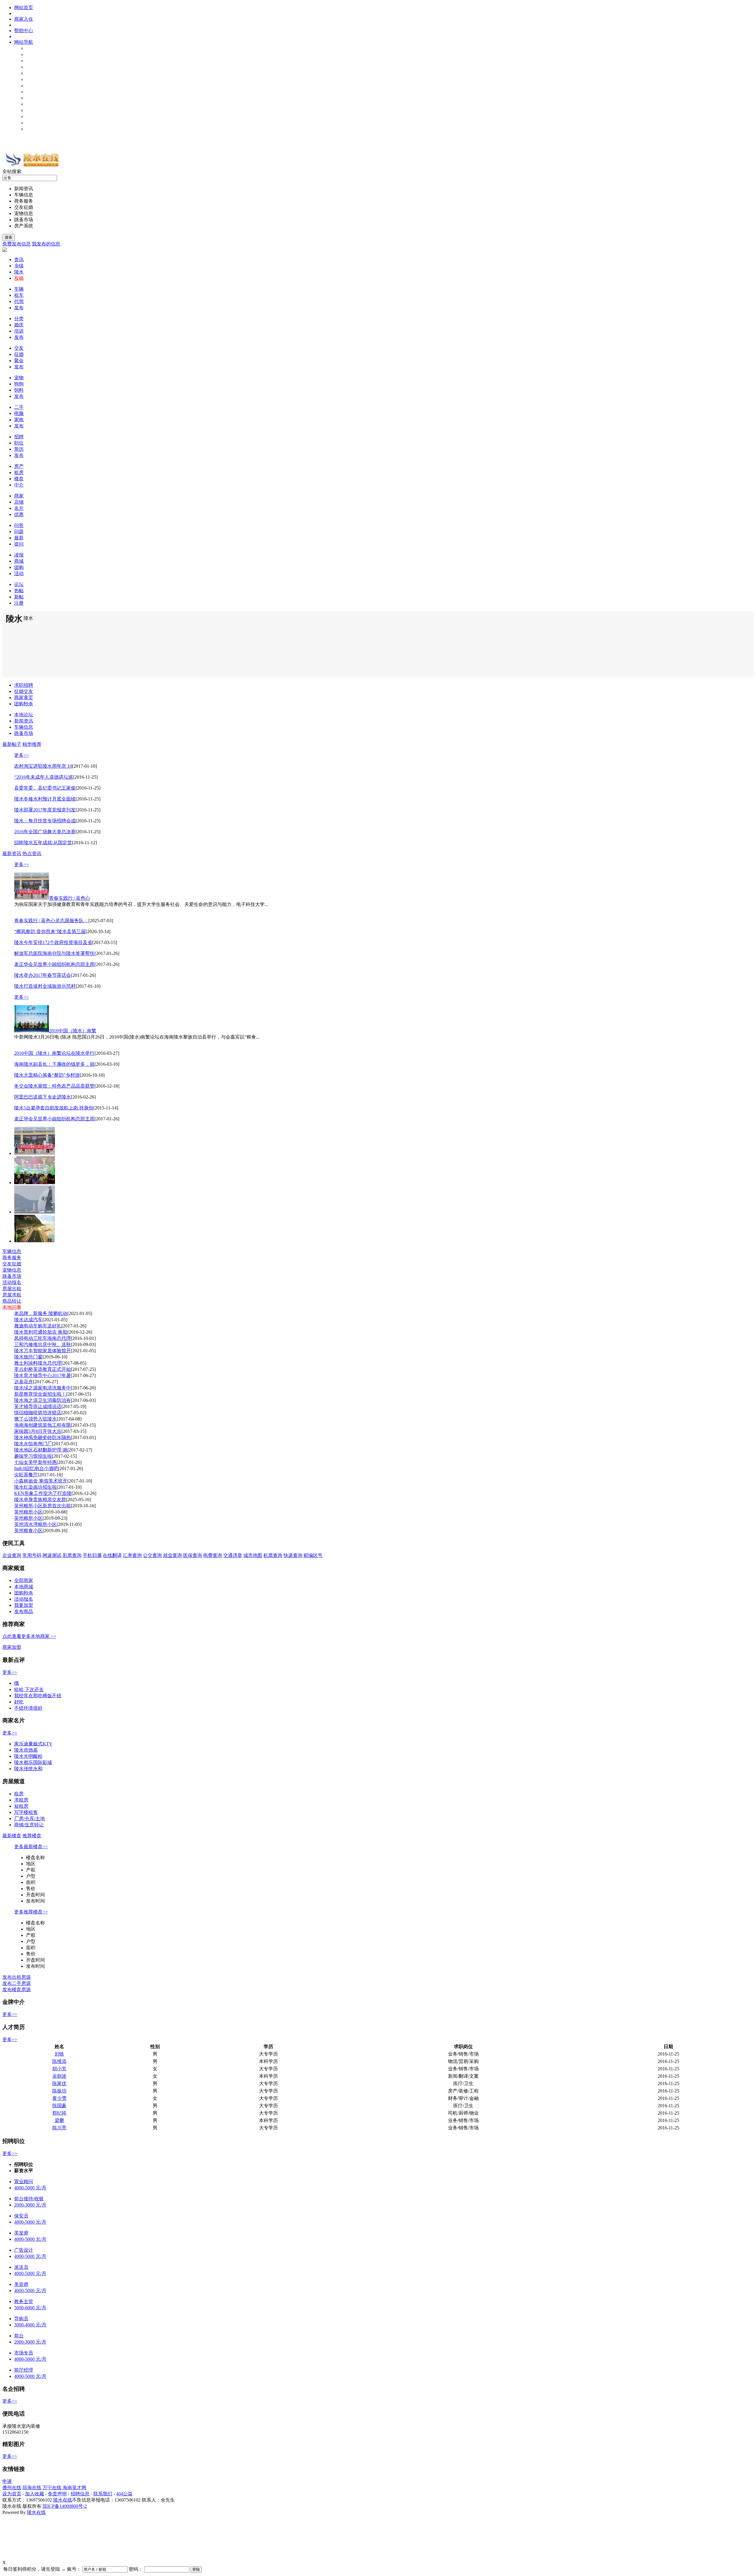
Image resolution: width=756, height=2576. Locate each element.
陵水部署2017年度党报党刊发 (45, 810)
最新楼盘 (12, 1836)
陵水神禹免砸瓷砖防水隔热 (43, 1437)
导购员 (21, 2319)
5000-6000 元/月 (30, 2308)
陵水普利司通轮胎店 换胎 (41, 1332)
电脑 (19, 413)
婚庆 (19, 325)
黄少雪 (59, 2098)
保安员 (21, 2216)
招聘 (19, 437)
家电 (19, 420)
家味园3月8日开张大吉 (38, 1431)
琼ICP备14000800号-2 (65, 2506)
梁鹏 (59, 2120)
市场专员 (24, 2353)
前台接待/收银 (29, 2199)
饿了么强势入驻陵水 (35, 1419)
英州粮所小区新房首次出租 (43, 1506)
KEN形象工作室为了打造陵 (43, 1493)
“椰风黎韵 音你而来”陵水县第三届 (50, 931)
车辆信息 (35, 54)
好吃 (19, 1702)
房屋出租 (12, 1289)
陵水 (19, 272)
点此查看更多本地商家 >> (29, 1636)
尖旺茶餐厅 (26, 1475)
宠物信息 (35, 73)
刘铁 (59, 2054)
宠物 (19, 378)
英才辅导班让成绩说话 (38, 1406)
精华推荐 (32, 744)
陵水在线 (63, 2500)
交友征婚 (35, 67)
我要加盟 (24, 1605)
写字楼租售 (26, 1812)
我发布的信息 (46, 244)
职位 (19, 443)
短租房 (21, 1806)
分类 (19, 319)
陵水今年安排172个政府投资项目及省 (53, 942)
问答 (19, 525)
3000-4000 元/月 (30, 2325)
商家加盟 (12, 1647)
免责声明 (57, 2494)
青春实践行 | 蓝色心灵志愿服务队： (51, 921)
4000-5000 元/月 (30, 2188)
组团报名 (35, 92)
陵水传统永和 (28, 1769)
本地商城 (24, 1587)
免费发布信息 (17, 244)
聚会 (19, 361)
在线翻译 (112, 1555)
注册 (19, 603)
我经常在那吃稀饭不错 (38, 1696)
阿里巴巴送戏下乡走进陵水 (43, 1097)
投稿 (19, 278)
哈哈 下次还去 (29, 1689)
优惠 (19, 514)
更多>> (22, 755)
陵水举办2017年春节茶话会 (43, 975)
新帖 (19, 597)
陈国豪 (59, 2106)
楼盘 (19, 479)
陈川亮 (59, 2128)
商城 (19, 561)
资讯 (19, 259)
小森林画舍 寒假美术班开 (41, 1481)
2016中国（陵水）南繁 (73, 1031)
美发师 (21, 2233)
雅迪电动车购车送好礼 (38, 1326)
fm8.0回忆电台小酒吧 (36, 1468)
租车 (19, 295)
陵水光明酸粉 (28, 1756)
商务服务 (35, 61)
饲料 (19, 390)
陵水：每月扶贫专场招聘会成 (45, 821)
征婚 (19, 354)
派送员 (21, 2267)
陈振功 (59, 2091)
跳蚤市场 (35, 79)
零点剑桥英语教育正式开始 (43, 1369)
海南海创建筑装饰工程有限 (43, 1425)
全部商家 (24, 1580)
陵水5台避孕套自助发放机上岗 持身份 (54, 1108)
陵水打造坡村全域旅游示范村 (45, 986)
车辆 (19, 289)
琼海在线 (32, 2488)
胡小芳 (59, 2069)
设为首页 (12, 2494)
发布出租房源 (17, 1977)
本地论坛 (35, 123)
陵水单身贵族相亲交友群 (40, 1499)
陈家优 (59, 2083)
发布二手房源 (17, 1983)
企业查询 (12, 1555)
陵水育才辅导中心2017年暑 (43, 1375)
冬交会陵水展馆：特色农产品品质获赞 (54, 1086)
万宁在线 (52, 2488)
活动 (19, 573)
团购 (19, 567)
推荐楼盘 (32, 1836)
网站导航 (24, 42)
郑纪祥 (59, 2113)
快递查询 (293, 1555)
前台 (19, 2336)
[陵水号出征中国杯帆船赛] (35, 1212)
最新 (19, 538)
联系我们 (103, 2494)
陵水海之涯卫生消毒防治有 (43, 1400)
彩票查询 (72, 1555)
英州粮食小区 (28, 1531)
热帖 (19, 591)
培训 (19, 331)
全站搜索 (12, 171)
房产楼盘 (35, 98)
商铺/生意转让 (29, 1825)
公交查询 (152, 1555)
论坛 (19, 584)
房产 (19, 466)
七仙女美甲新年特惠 (35, 1462)
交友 (19, 348)
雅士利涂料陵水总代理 (38, 1363)
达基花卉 (24, 1382)
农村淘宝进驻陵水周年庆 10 (43, 766)
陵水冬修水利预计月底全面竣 (45, 799)
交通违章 (233, 1555)
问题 (19, 532)
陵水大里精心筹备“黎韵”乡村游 (47, 1075)
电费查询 (213, 1555)
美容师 (21, 2284)
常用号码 (32, 1555)
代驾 (19, 301)
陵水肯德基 (26, 1750)
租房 (19, 472)
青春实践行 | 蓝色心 (70, 898)
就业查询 (172, 1555)
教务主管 (24, 2301)
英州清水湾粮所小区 (35, 1524)
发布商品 (24, 1611)
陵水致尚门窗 (28, 1357)
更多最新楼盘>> (31, 1847)
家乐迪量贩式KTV (33, 1744)
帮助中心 (24, 31)
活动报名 (12, 1282)
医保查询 (193, 1555)
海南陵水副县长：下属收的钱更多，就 (54, 1064)
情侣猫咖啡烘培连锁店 (38, 1413)
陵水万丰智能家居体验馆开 (43, 1351)
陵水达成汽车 (28, 1320)
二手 (19, 407)
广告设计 (24, 2250)
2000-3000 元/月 (30, 2205)
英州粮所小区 (28, 1512)
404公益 (124, 2494)
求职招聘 (24, 685)
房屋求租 (12, 1295)
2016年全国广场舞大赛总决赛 (45, 832)
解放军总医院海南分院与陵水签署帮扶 (54, 953)
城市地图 (253, 1555)
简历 (19, 449)
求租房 (21, 1800)
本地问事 (35, 129)
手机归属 (92, 1555)
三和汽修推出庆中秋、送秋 (43, 1344)
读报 (19, 555)
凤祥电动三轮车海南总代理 (43, 1338)
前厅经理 (24, 2370)
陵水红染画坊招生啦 (35, 1487)
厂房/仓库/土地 (30, 1819)
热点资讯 (32, 853)
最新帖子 (12, 744)
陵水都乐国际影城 (33, 1762)
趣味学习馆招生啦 (33, 1456)
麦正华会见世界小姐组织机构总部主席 (54, 964)
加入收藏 (35, 2494)
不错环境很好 (28, 1708)
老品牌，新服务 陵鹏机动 (41, 1313)
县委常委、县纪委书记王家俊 (45, 788)
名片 (19, 508)
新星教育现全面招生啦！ (40, 1394)
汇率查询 (132, 1555)
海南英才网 (74, 2488)
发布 (19, 308)
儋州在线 (12, 2488)
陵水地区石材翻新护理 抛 (41, 1450)
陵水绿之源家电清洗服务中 (43, 1388)
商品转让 (12, 1301)
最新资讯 (12, 853)
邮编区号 (313, 1555)
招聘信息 (80, 2494)
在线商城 (35, 110)
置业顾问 (24, 2182)
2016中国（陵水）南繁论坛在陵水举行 (54, 1053)
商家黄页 (35, 104)
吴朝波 (59, 2076)
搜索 (9, 237)
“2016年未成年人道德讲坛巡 (44, 777)
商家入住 (24, 19)
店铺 (19, 502)
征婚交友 (24, 691)
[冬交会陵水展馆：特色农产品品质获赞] (35, 1183)
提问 (19, 544)
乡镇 (19, 266)
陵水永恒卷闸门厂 (33, 1444)
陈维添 (59, 2061)
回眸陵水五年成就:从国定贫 (43, 843)
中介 (19, 485)
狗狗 (19, 384)
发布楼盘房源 (17, 1990)
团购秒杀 (35, 117)
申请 (7, 2481)
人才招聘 (35, 86)
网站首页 (24, 8)
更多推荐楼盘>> (31, 1912)
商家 (19, 496)
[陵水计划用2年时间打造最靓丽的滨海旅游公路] (35, 1241)
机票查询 (273, 1555)
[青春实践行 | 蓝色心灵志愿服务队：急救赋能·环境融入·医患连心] (35, 1153)
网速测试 (52, 1555)
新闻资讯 (35, 48)
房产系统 (24, 226)
